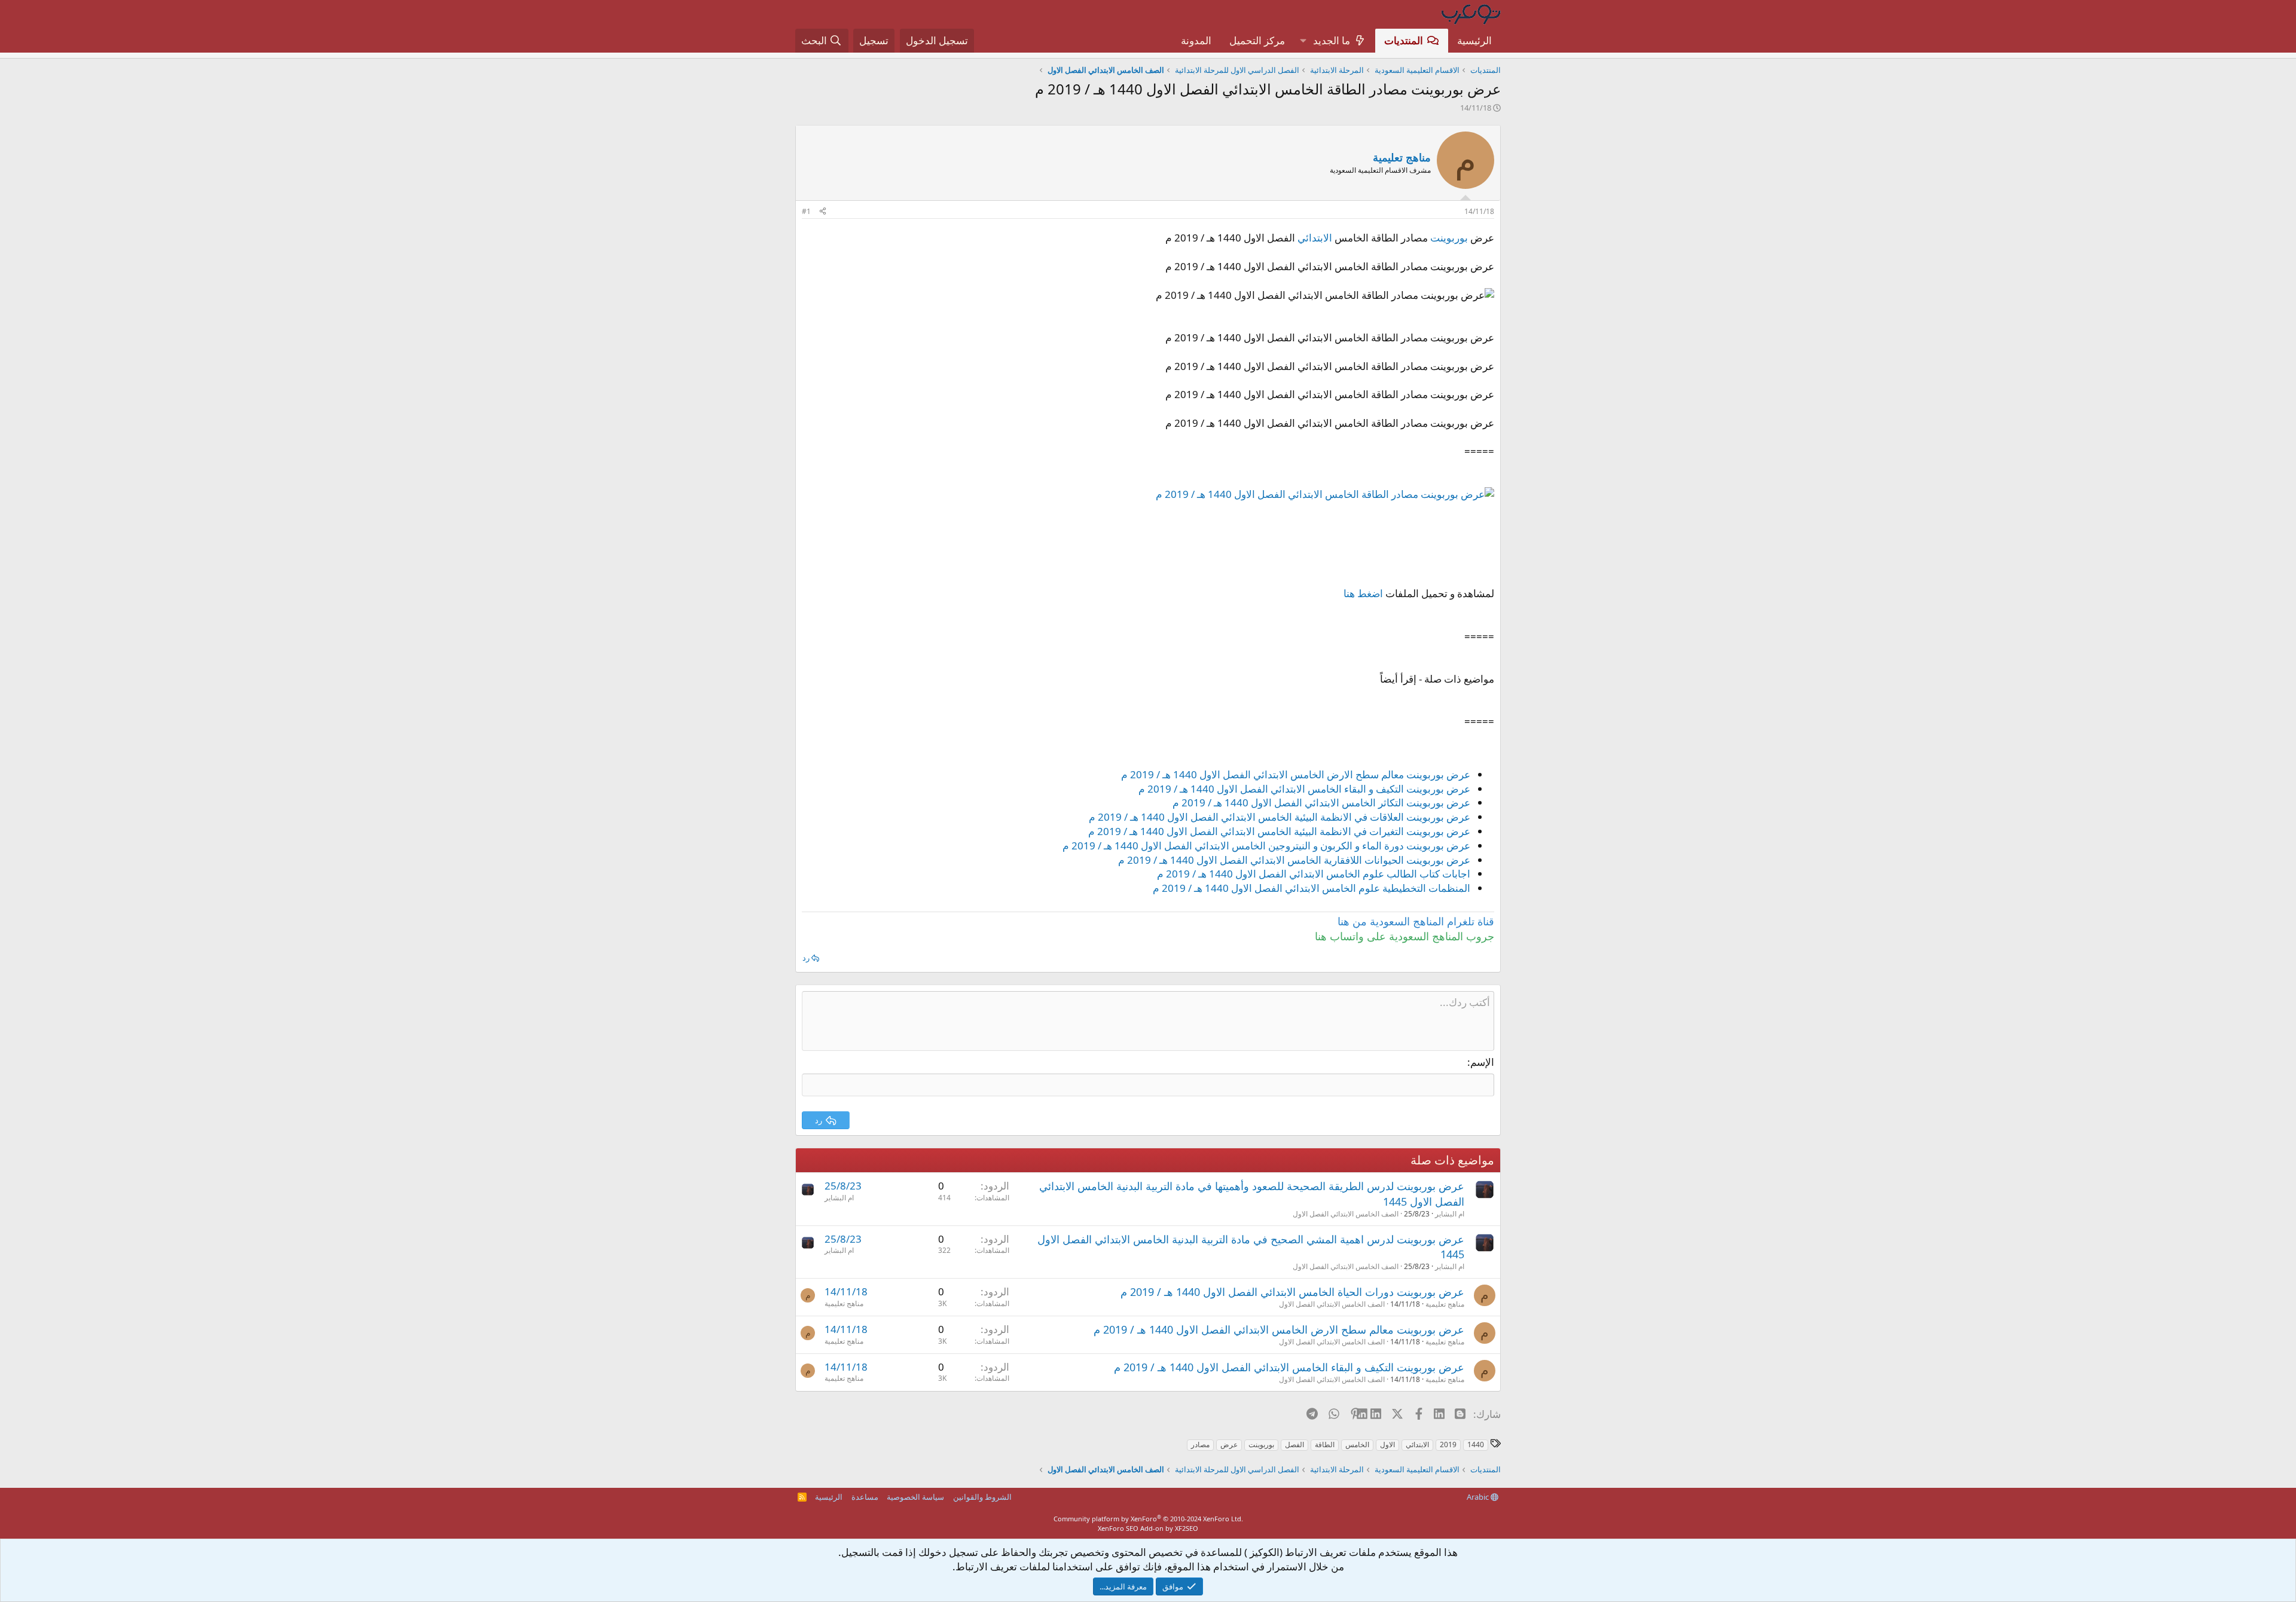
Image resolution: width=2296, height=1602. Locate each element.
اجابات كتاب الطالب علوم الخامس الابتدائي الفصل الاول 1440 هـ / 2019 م (1314, 874)
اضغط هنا (1363, 593)
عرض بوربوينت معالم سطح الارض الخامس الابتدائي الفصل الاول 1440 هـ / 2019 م (1296, 774)
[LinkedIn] (1377, 1414)
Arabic (1479, 1497)
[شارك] (823, 212)
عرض (1229, 1444)
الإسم (1482, 1062)
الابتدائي (1315, 238)
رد (806, 958)
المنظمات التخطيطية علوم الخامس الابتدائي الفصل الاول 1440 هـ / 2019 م (1312, 888)
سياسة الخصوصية (915, 1497)
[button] (1303, 41)
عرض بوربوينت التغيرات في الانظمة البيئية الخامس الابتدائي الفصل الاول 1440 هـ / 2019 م (1279, 831)
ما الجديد (1332, 40)
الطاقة (1325, 1444)
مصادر (1200, 1444)
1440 (1476, 1444)
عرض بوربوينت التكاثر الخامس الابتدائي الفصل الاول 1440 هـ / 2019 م (1321, 802)
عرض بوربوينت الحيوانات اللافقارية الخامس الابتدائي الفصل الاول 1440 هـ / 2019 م (1294, 860)
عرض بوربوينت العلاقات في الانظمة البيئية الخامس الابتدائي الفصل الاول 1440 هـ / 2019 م (1280, 817)
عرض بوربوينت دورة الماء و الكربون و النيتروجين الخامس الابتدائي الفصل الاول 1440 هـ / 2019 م (1266, 846)
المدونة (1196, 40)
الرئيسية (1474, 40)
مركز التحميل (1257, 40)
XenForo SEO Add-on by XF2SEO (1148, 1528)
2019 (1448, 1444)
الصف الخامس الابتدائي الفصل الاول (1346, 1214)
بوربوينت (1449, 238)
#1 (806, 211)
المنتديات (1404, 40)
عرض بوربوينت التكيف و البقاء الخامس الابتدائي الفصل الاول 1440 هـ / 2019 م (1304, 789)
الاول (1387, 1444)
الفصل (1294, 1444)
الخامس (1357, 1444)
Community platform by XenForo (1148, 1519)
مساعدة (865, 1497)
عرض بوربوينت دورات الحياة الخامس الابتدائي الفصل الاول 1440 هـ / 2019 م (1292, 1292)
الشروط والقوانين (982, 1497)
